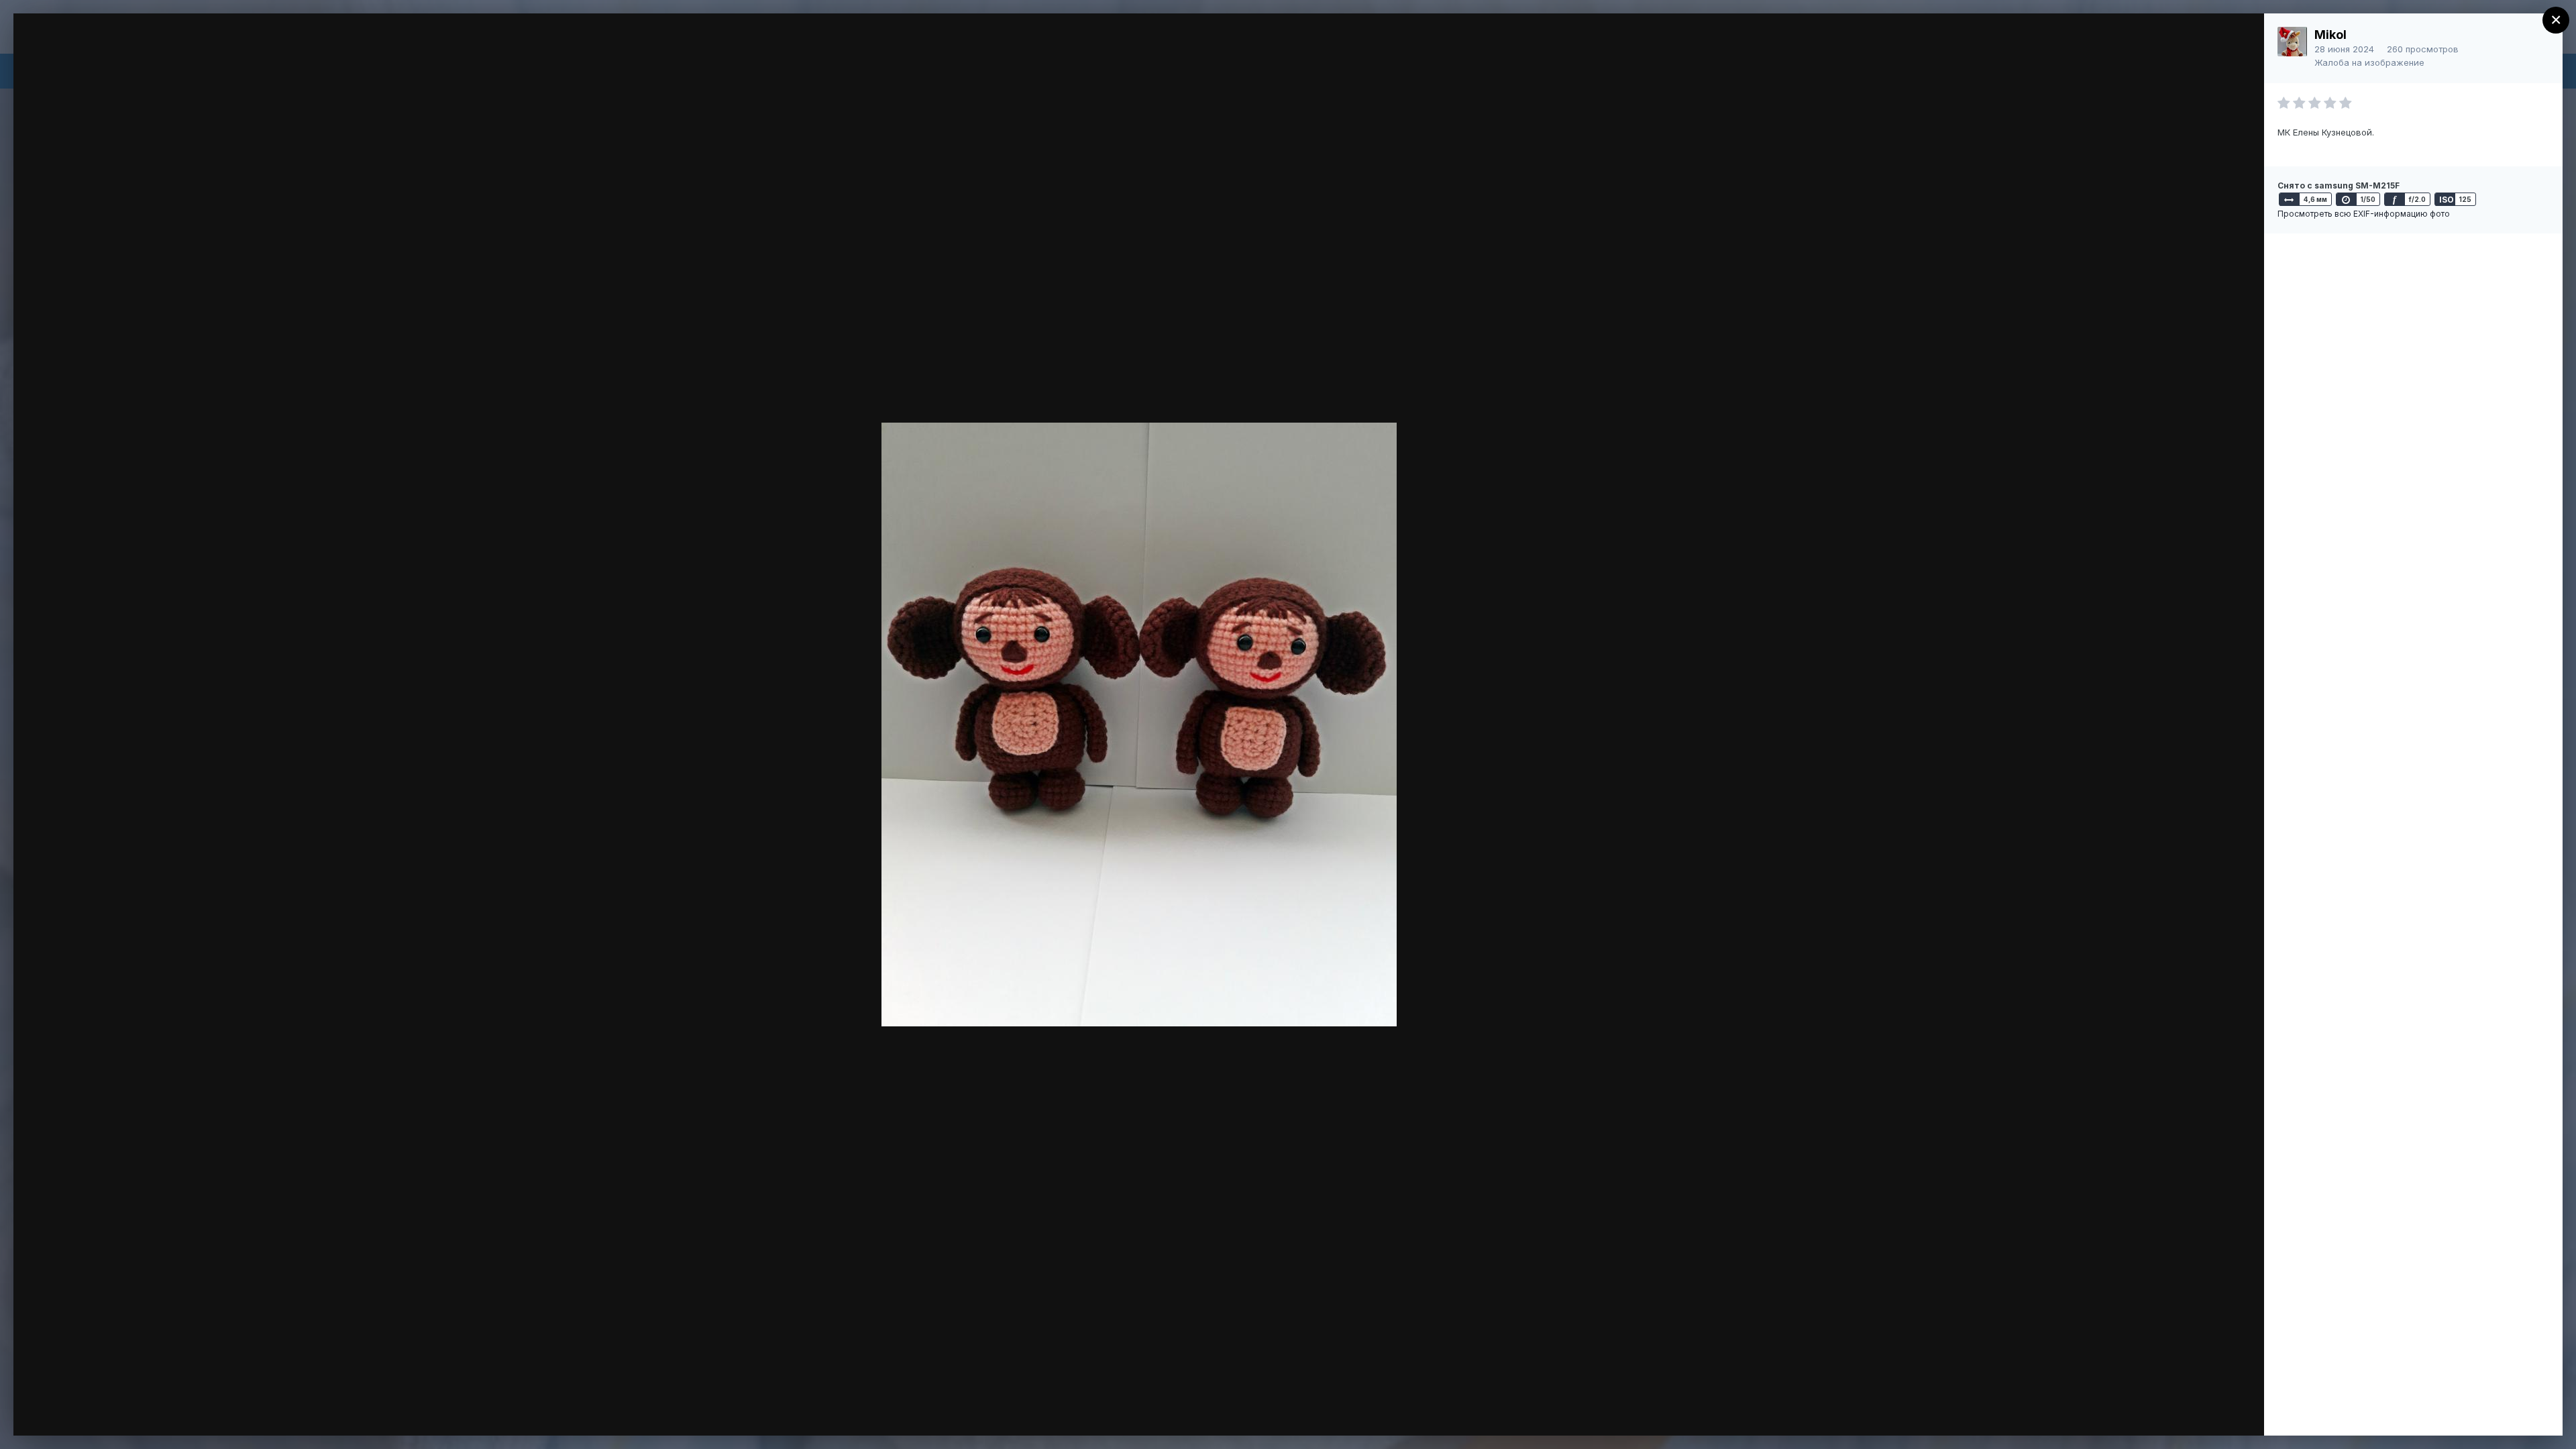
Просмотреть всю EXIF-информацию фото (2364, 214)
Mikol (2330, 35)
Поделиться (2205, 1411)
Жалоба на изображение (2369, 62)
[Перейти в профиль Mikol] (2292, 42)
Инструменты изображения (2067, 1411)
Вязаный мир (115, 49)
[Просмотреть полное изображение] (2241, 38)
